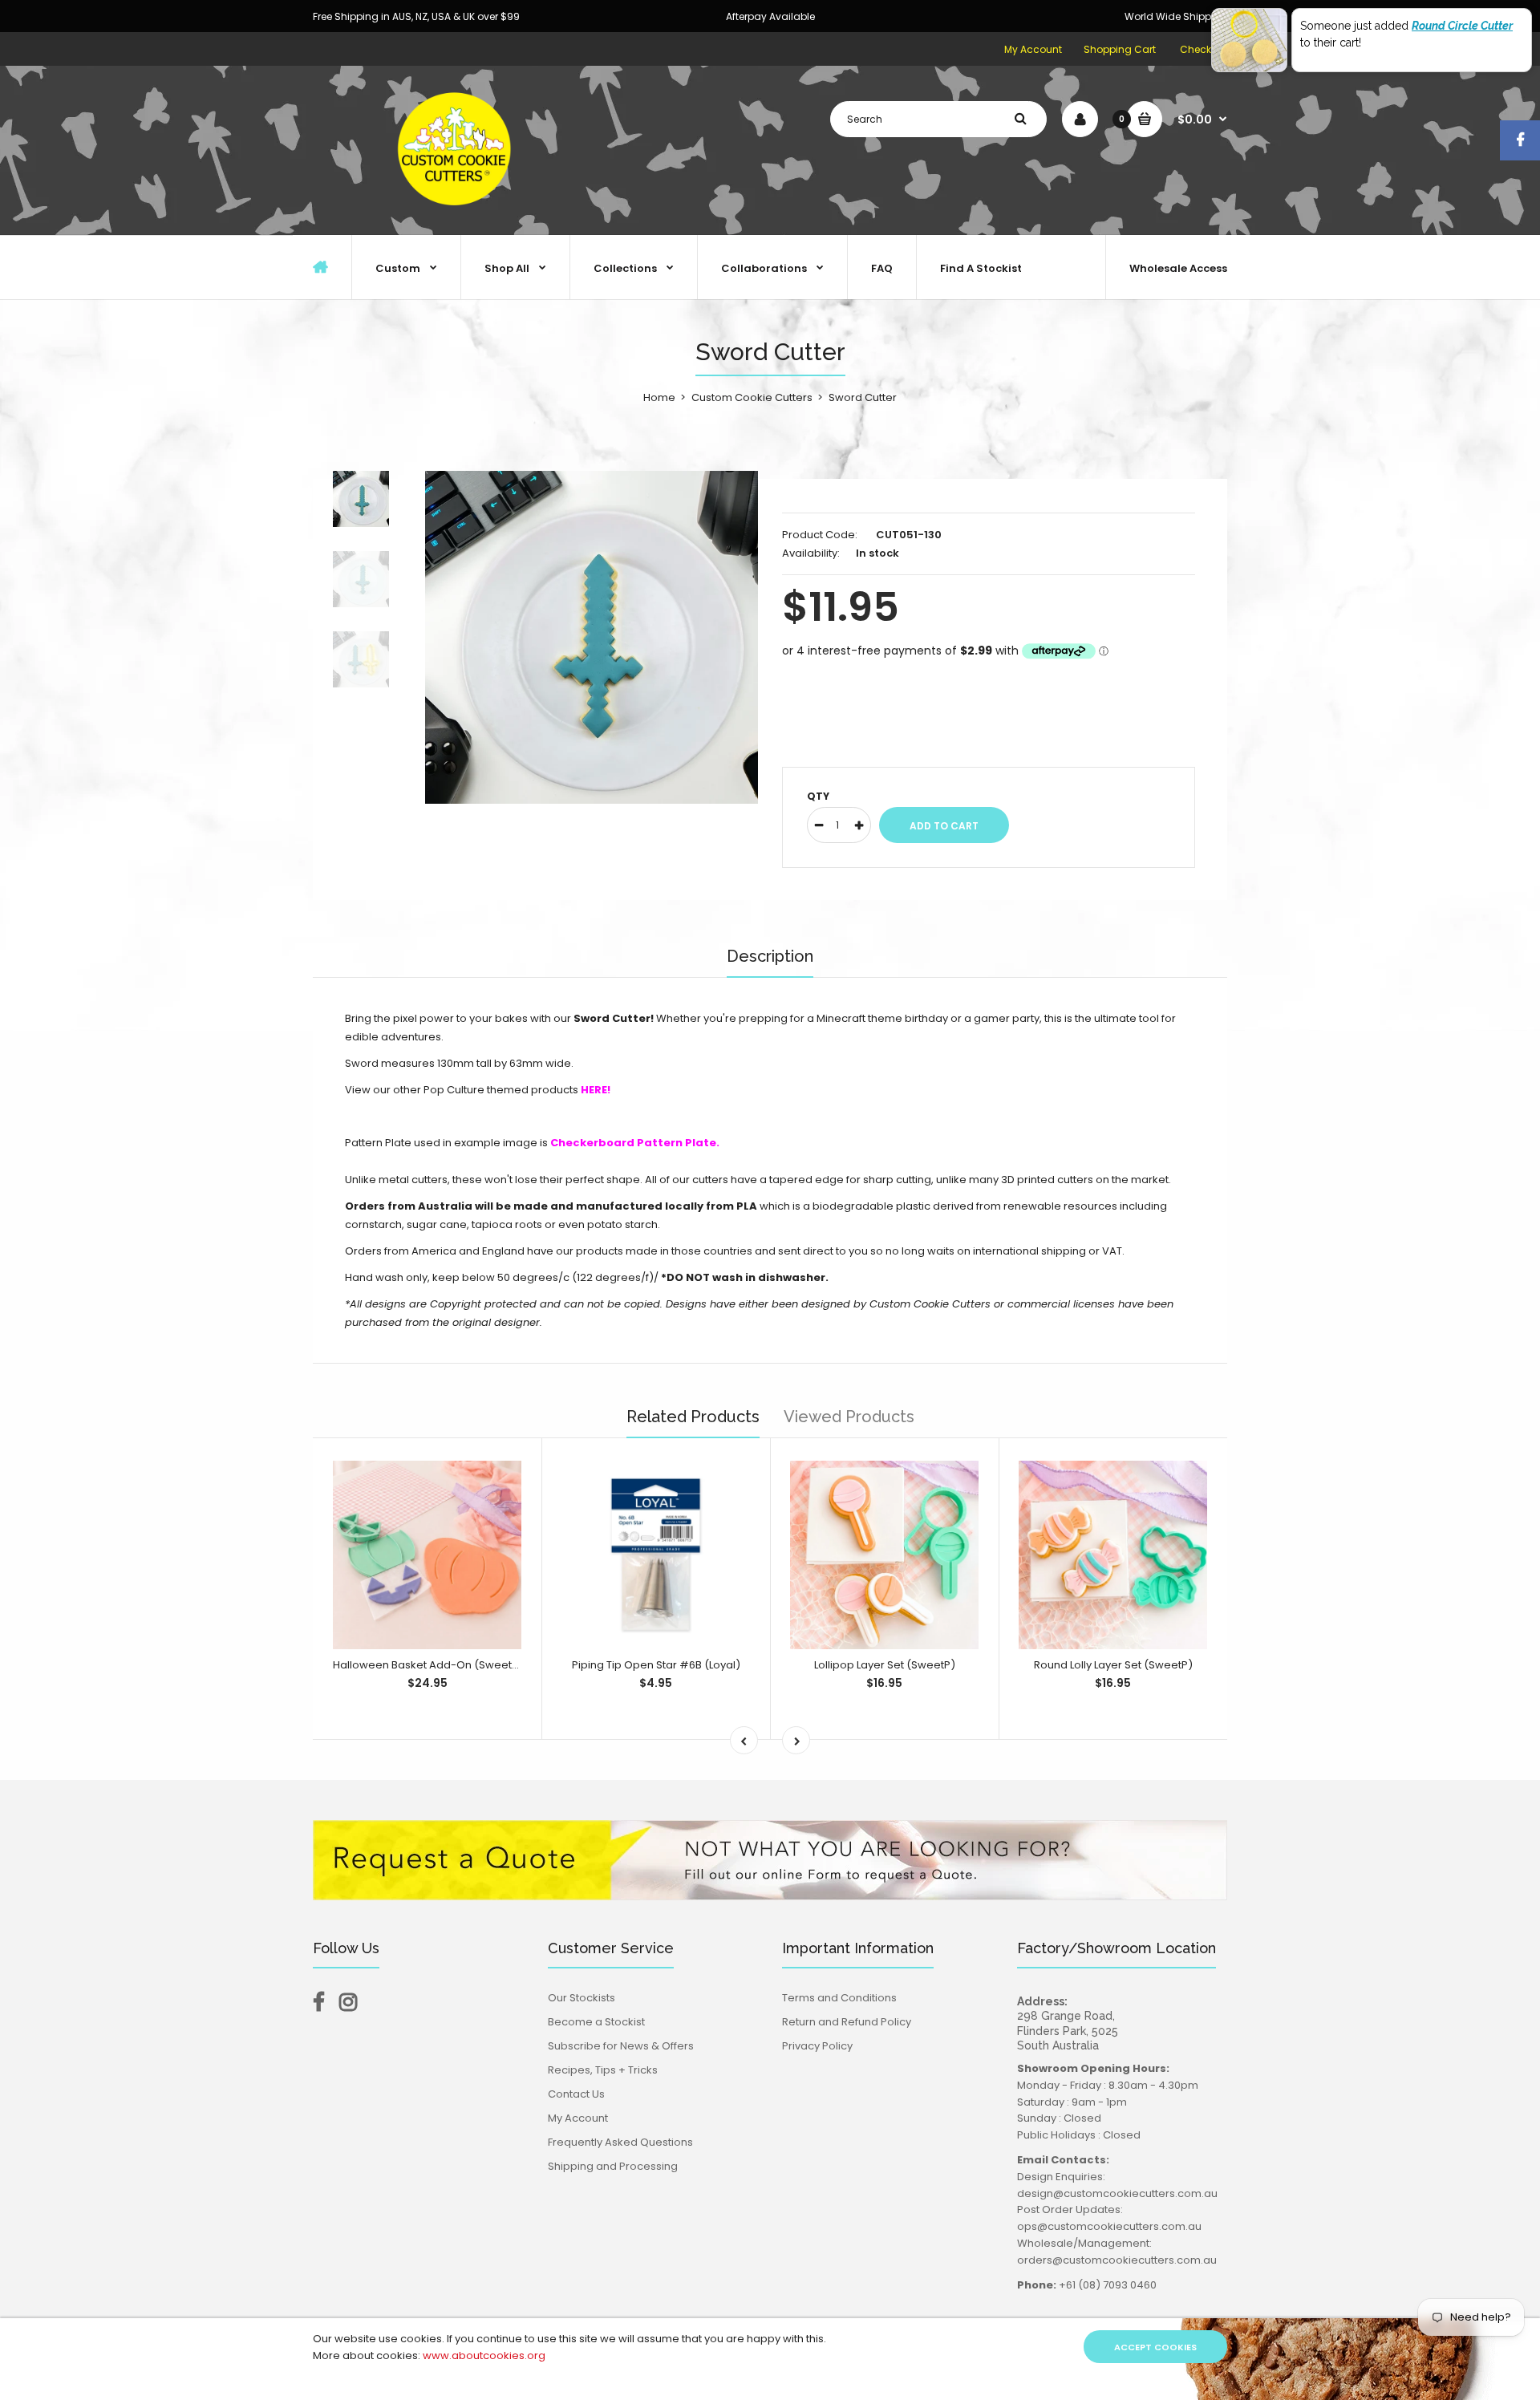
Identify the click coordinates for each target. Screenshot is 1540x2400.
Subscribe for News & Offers (621, 2046)
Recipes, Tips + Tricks (603, 2070)
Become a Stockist (596, 2022)
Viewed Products (849, 1417)
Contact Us (576, 2094)
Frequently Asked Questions (620, 2142)
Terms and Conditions (839, 1998)
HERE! (596, 1090)
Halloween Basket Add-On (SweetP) (428, 1665)
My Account (1033, 49)
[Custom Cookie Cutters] (457, 218)
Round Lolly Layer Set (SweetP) (1113, 1665)
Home (659, 397)
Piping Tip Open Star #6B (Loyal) (656, 1665)
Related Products (693, 1417)
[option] (592, 637)
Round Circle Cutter (1462, 26)
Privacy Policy (817, 2046)
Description (770, 956)
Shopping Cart (1120, 49)
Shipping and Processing (613, 2166)
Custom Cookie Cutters (752, 397)
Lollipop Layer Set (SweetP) (885, 1665)
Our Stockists (582, 1998)
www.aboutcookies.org (484, 2355)
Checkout (1204, 49)
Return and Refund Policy (847, 2022)
